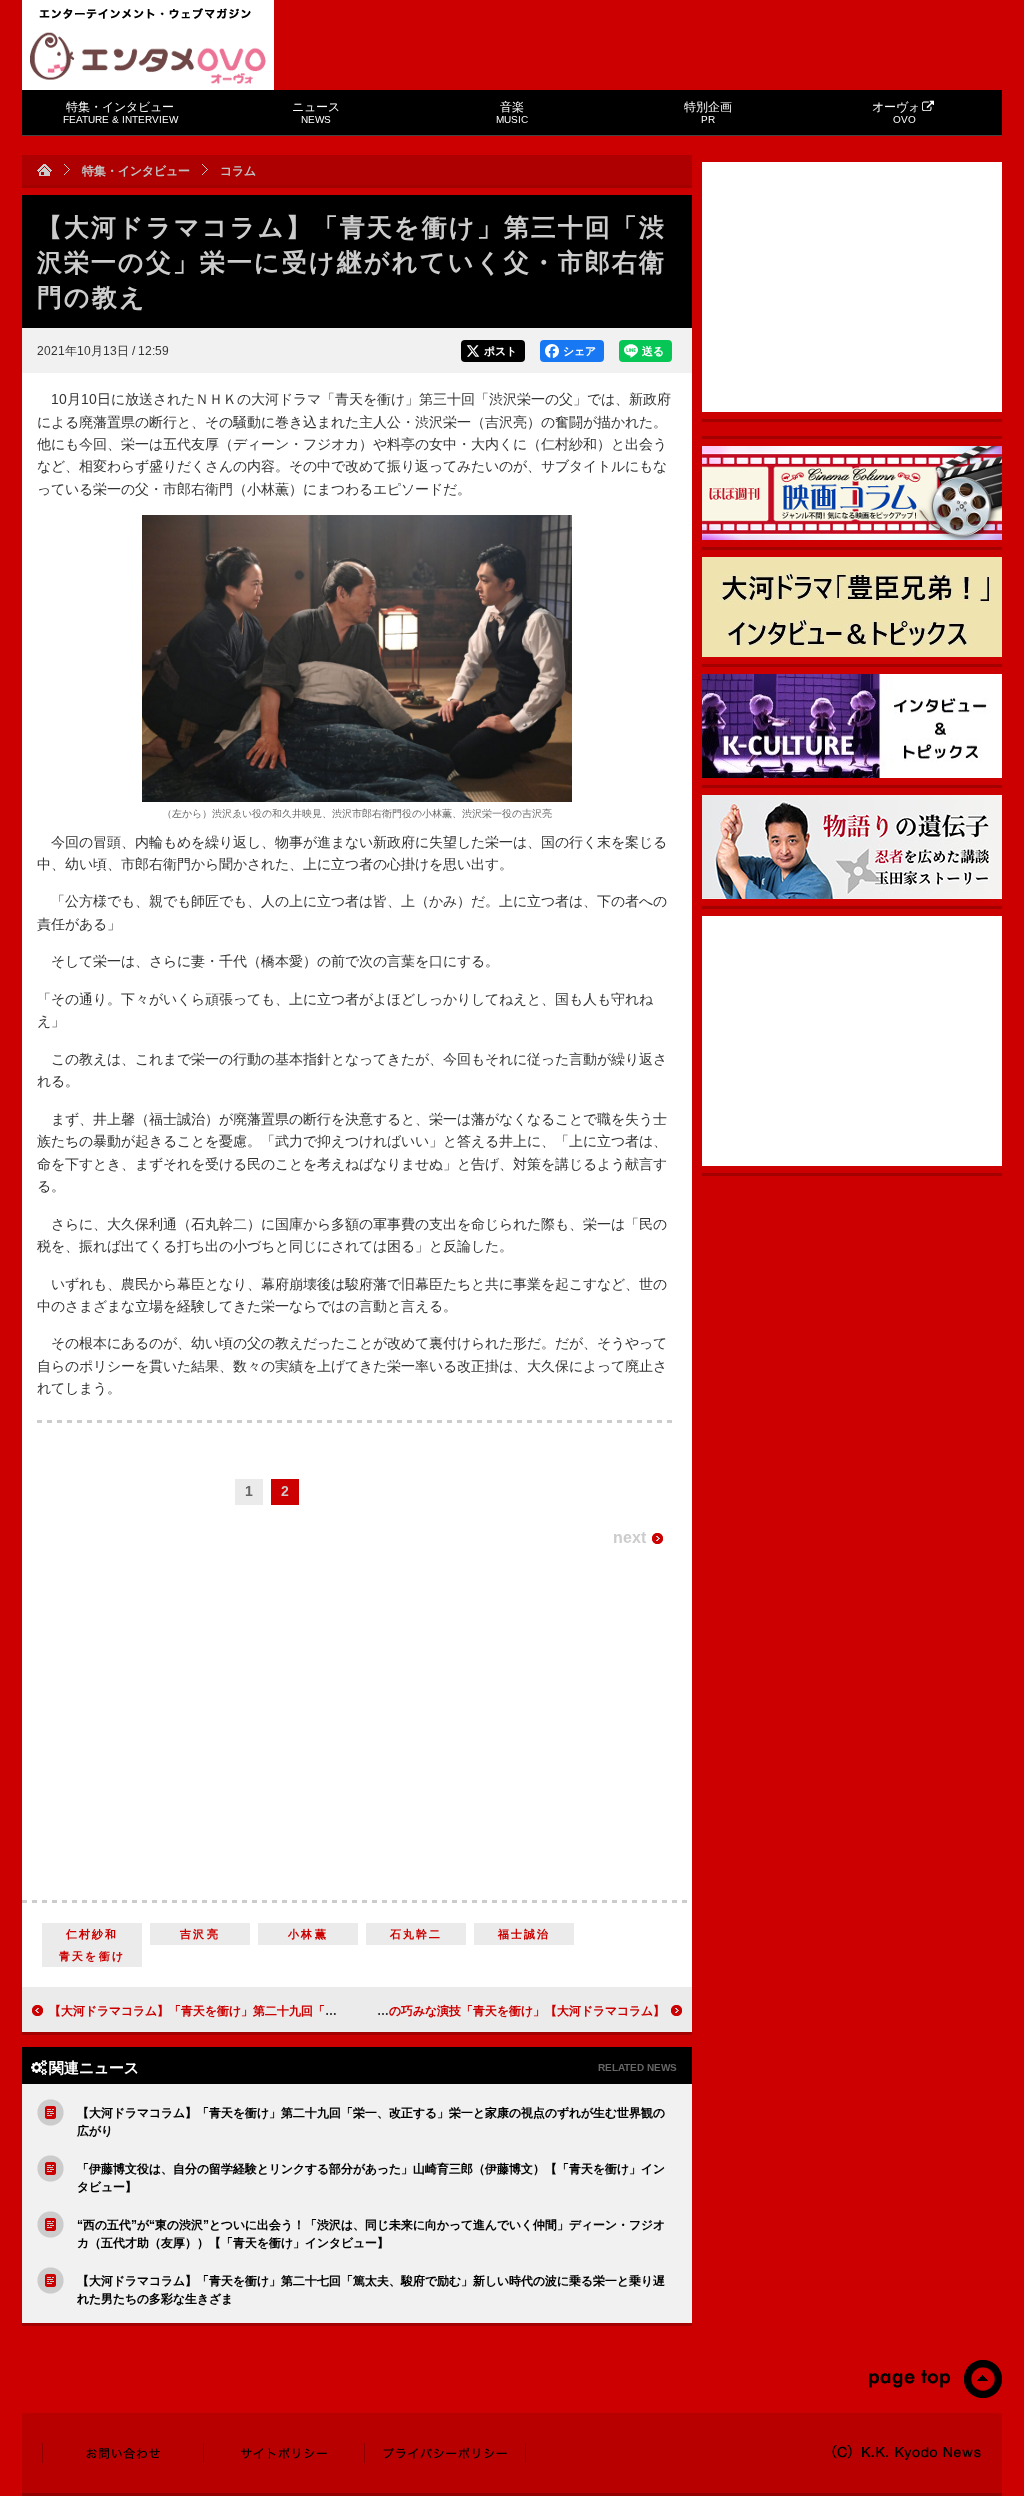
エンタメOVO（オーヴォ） (148, 58)
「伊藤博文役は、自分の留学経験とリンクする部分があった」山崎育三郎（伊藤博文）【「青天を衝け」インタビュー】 (371, 2178)
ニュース (316, 112)
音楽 (512, 112)
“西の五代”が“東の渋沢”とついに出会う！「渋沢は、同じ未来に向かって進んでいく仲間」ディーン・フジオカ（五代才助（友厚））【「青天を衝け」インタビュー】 (371, 2234)
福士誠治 (524, 1934)
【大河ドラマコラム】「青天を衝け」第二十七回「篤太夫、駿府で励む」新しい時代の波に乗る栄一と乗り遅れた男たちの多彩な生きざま (371, 2290)
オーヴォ (896, 112)
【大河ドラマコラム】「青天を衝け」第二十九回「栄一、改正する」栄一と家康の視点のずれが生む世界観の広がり (371, 2122)
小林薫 (308, 1934)
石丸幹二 (416, 1934)
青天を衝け (92, 1956)
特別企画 (708, 112)
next (629, 1537)
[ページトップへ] (934, 2394)
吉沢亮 (200, 1934)
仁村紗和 (92, 1934)
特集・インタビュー (120, 112)
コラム (238, 171)
